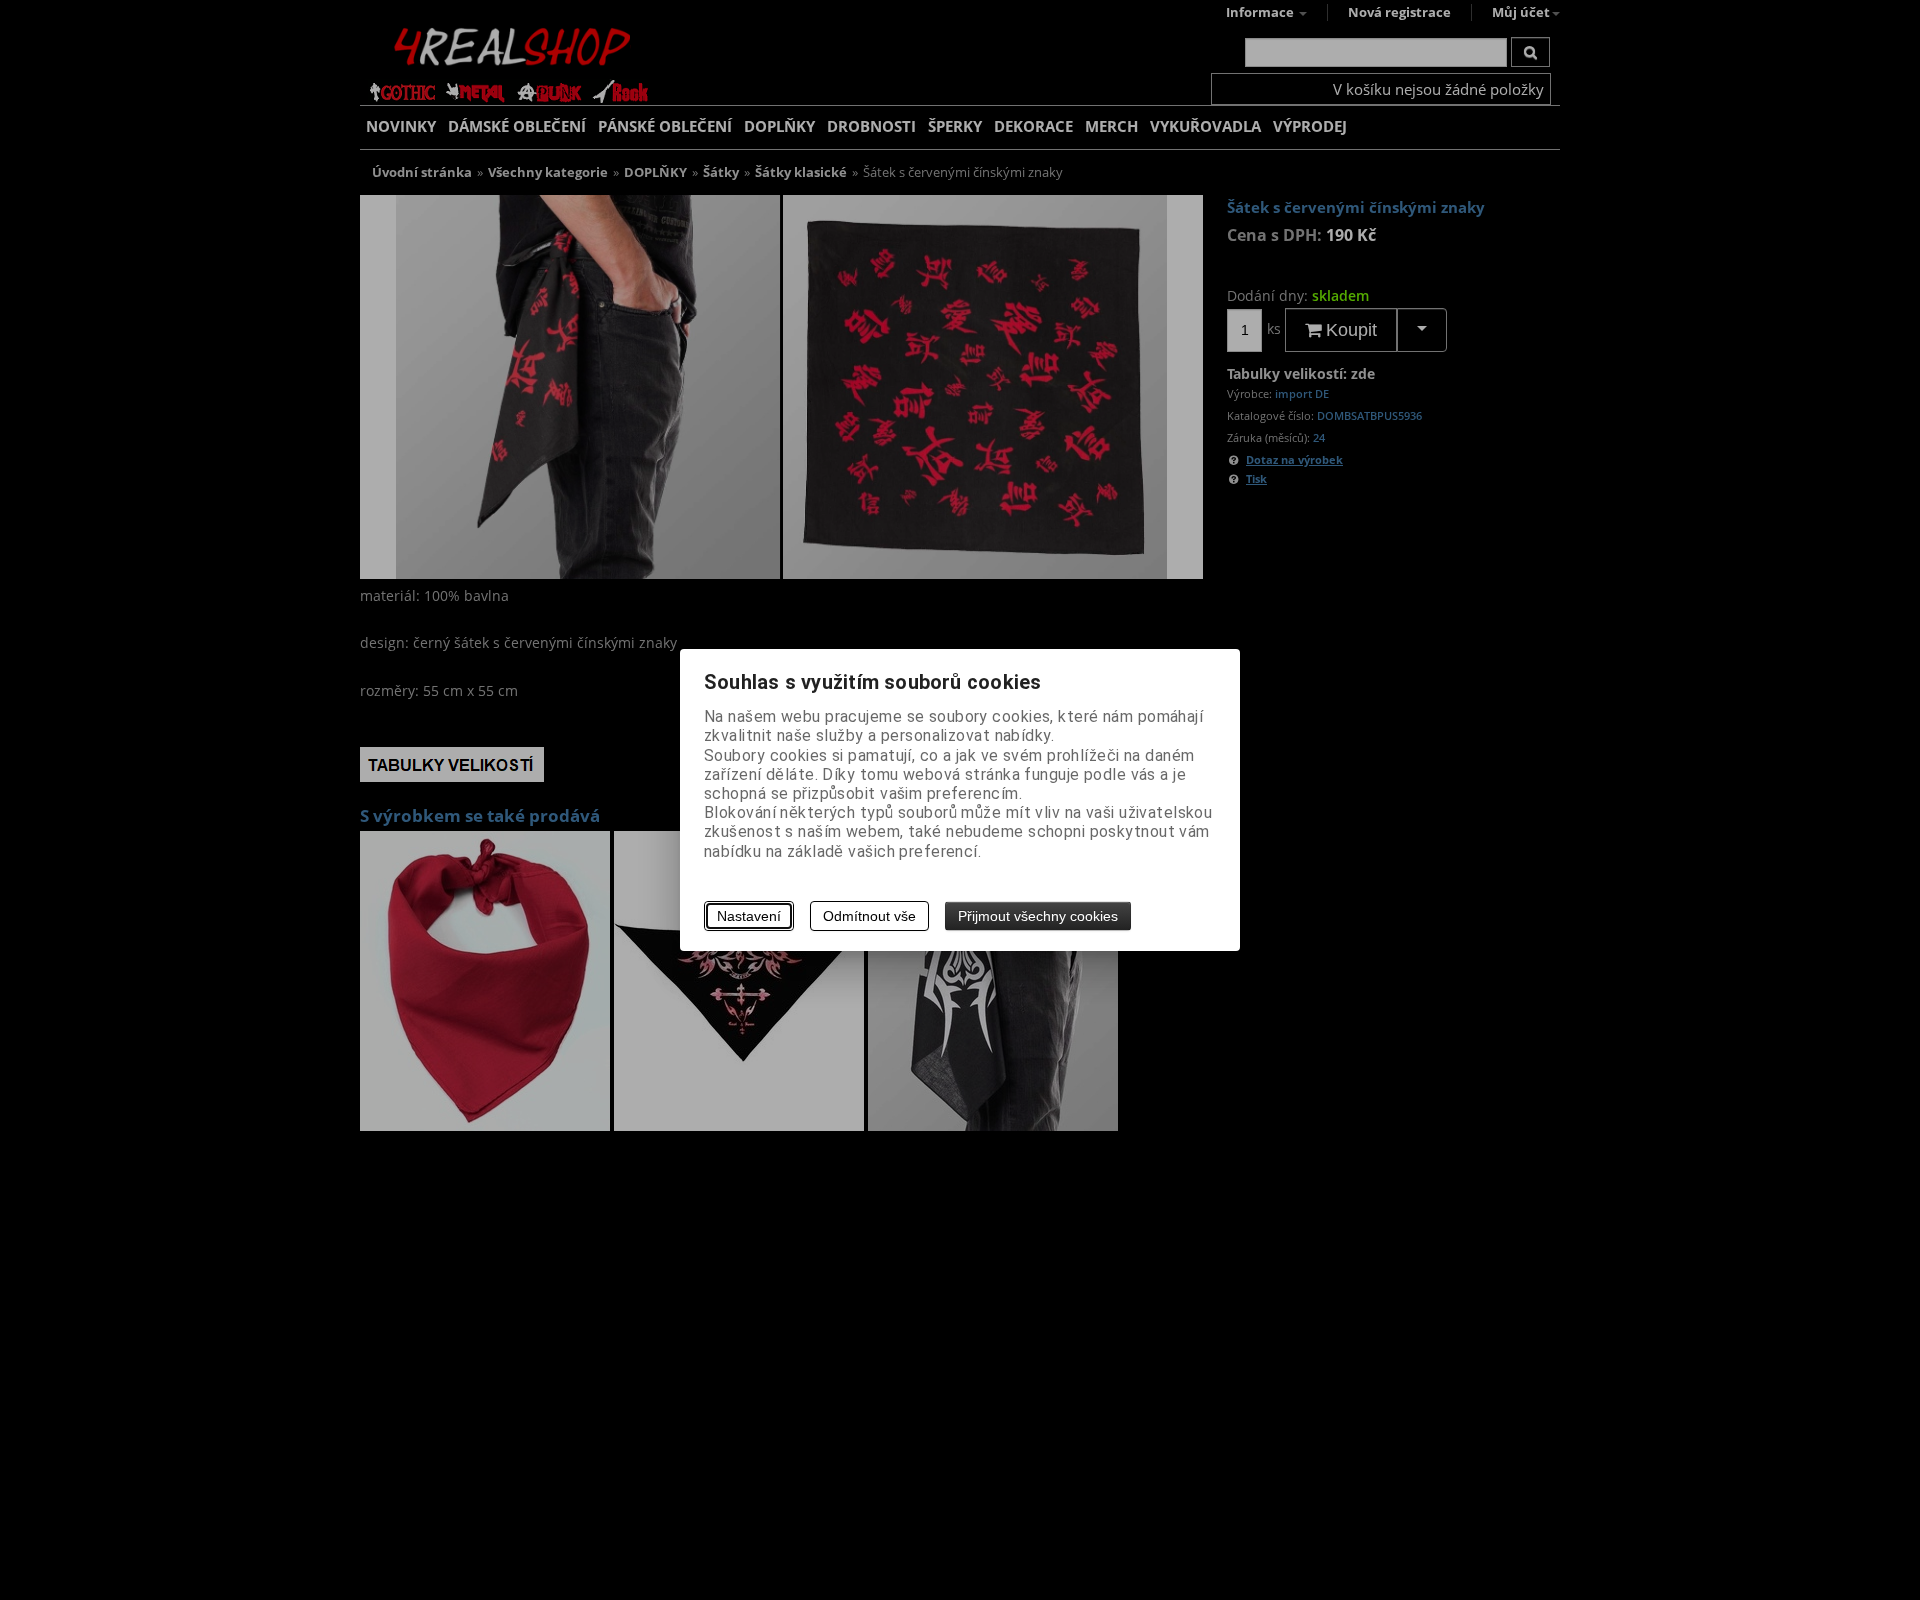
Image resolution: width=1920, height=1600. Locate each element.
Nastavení (749, 916)
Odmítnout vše (869, 916)
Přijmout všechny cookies (1038, 916)
